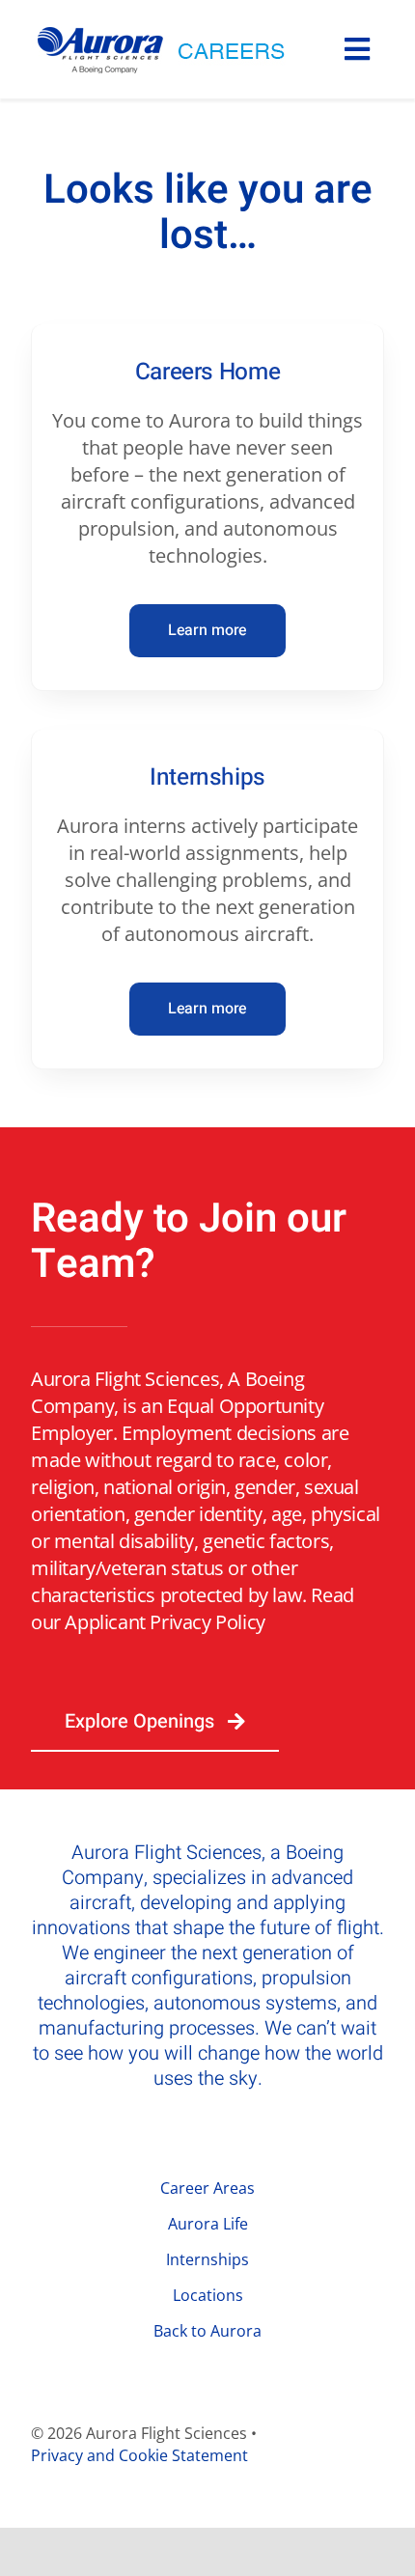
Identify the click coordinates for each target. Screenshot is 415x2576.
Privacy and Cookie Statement (139, 2455)
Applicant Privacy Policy (165, 1622)
